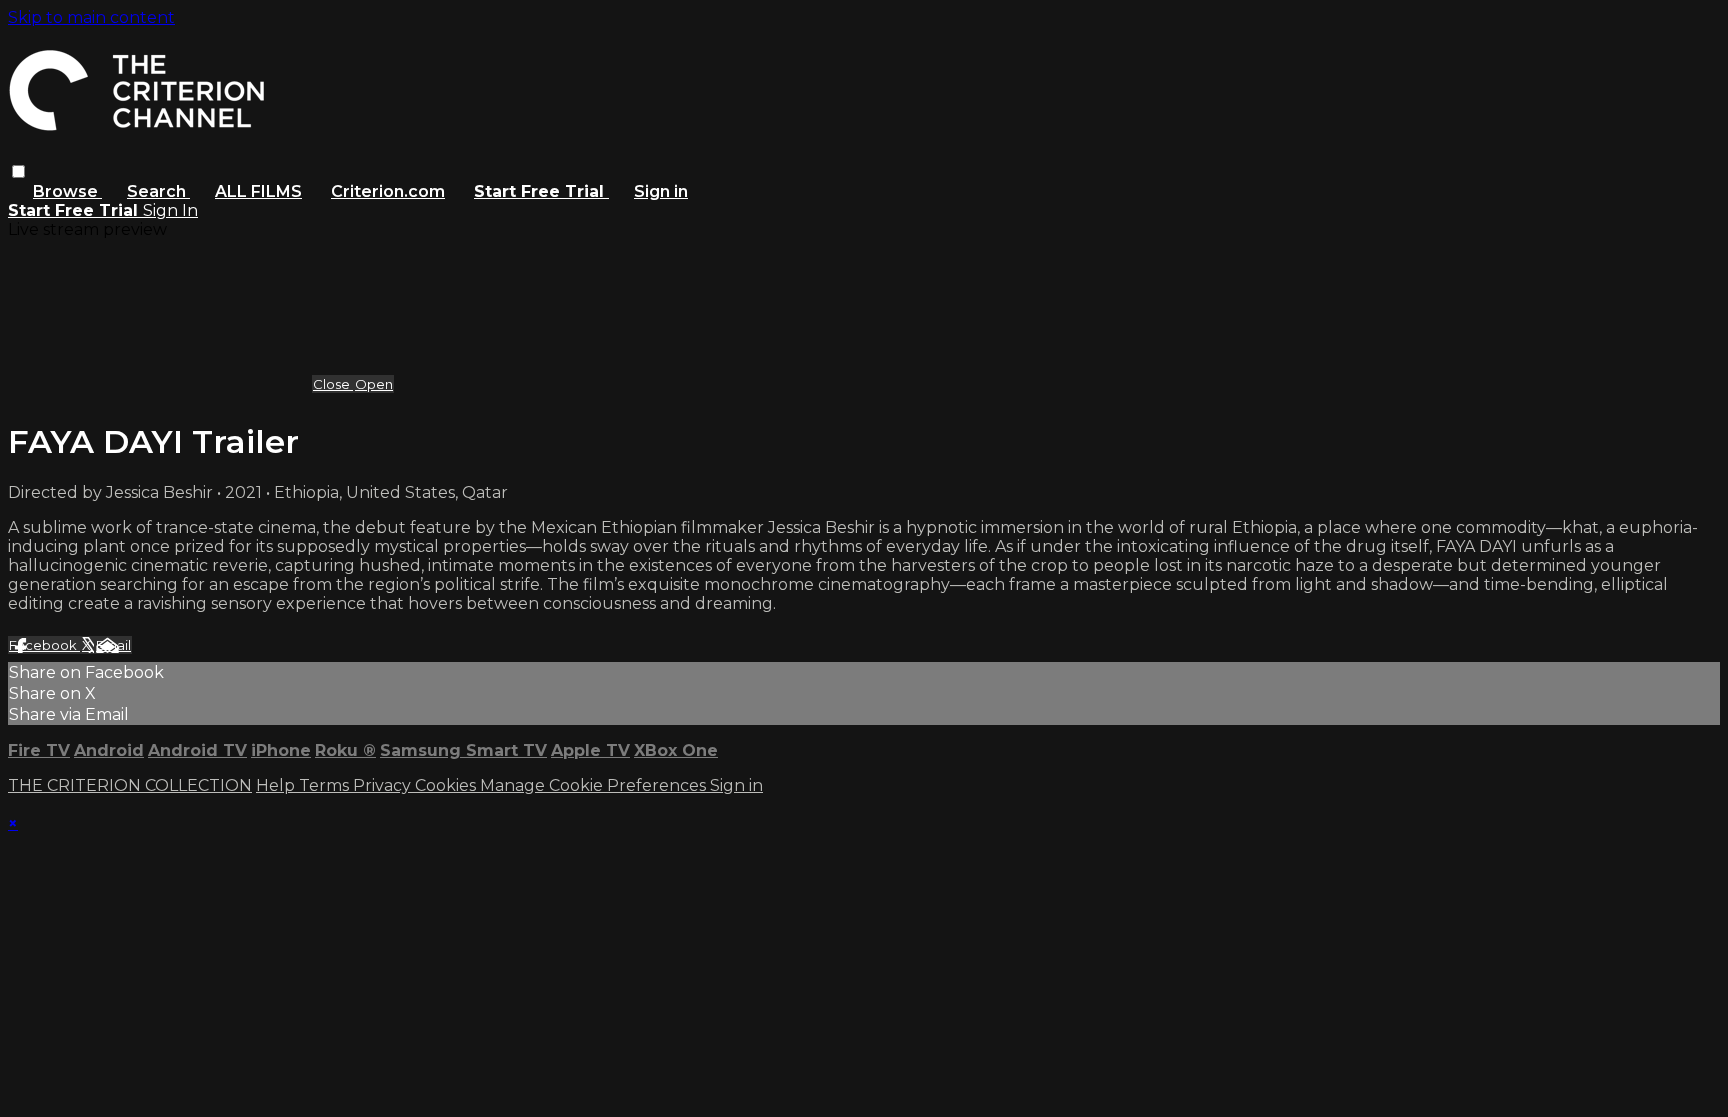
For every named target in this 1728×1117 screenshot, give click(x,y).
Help (277, 785)
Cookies (447, 785)
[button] (18, 171)
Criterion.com (388, 191)
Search (158, 191)
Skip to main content (91, 17)
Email (113, 645)
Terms (326, 785)
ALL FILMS (258, 191)
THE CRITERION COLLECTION (130, 785)
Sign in (661, 191)
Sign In (170, 210)
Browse (67, 191)
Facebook (44, 645)
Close (333, 384)
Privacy (384, 785)
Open (374, 384)
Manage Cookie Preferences (595, 785)
